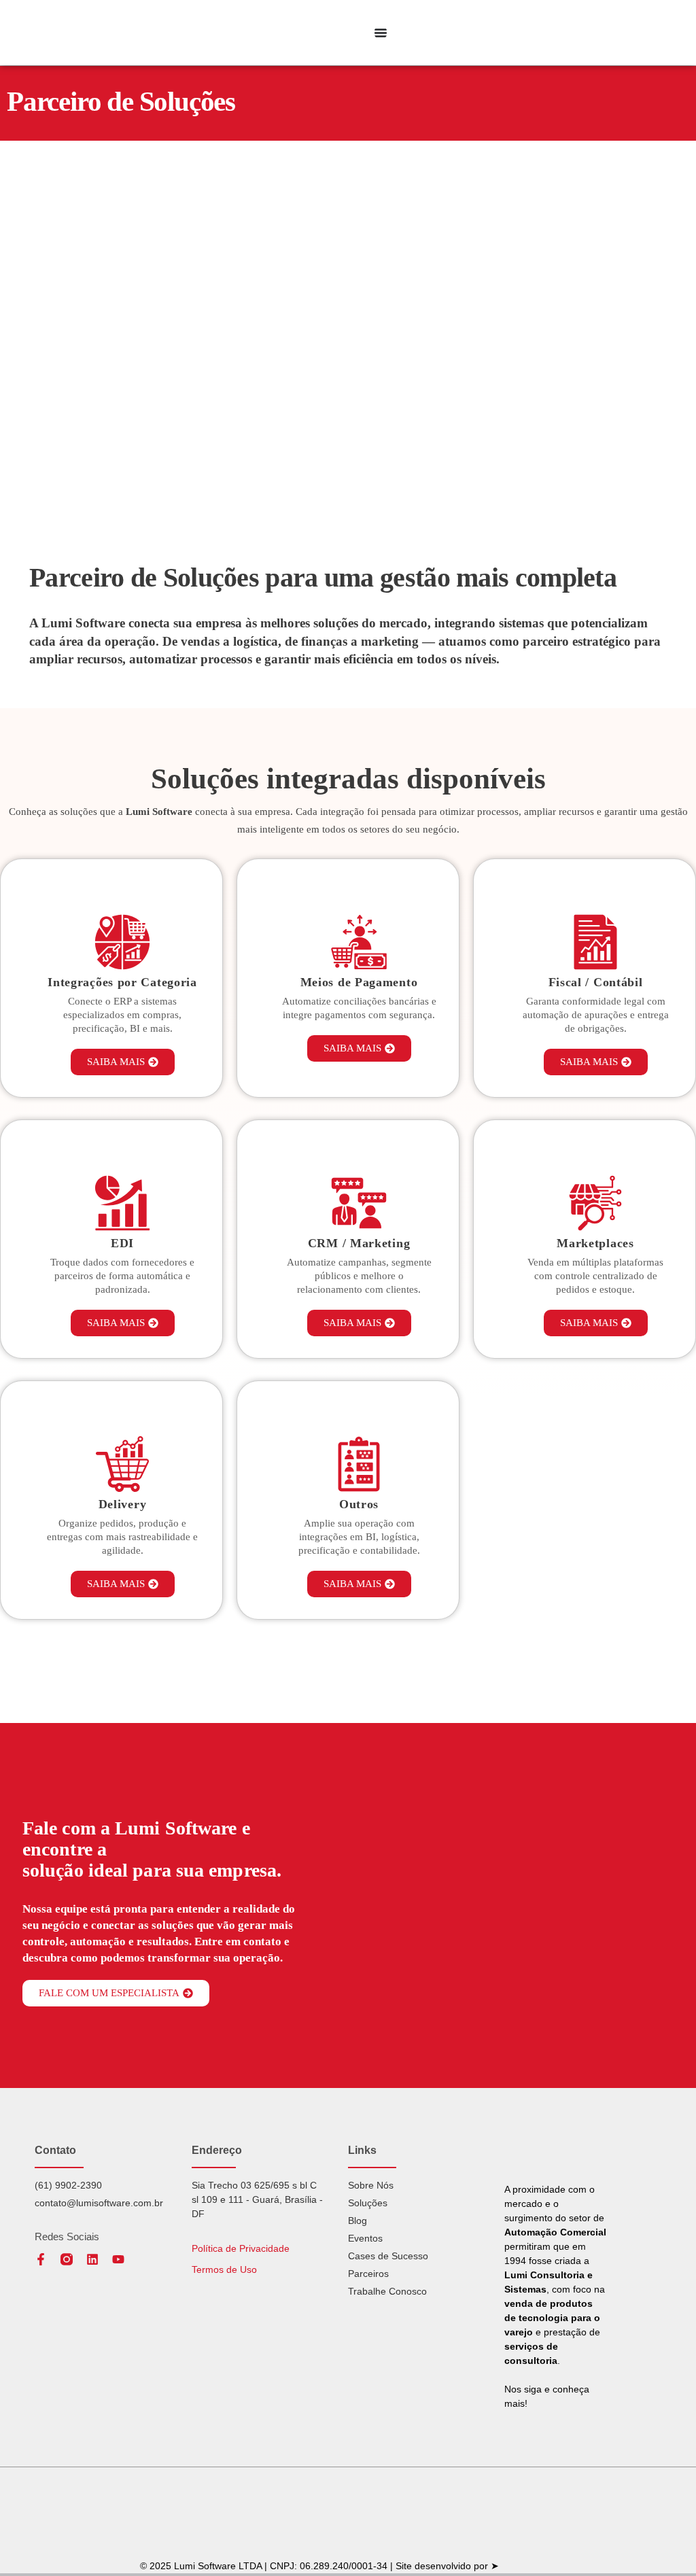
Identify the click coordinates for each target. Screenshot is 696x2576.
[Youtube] (118, 2259)
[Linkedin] (92, 2259)
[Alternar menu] (381, 33)
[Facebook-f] (41, 2259)
